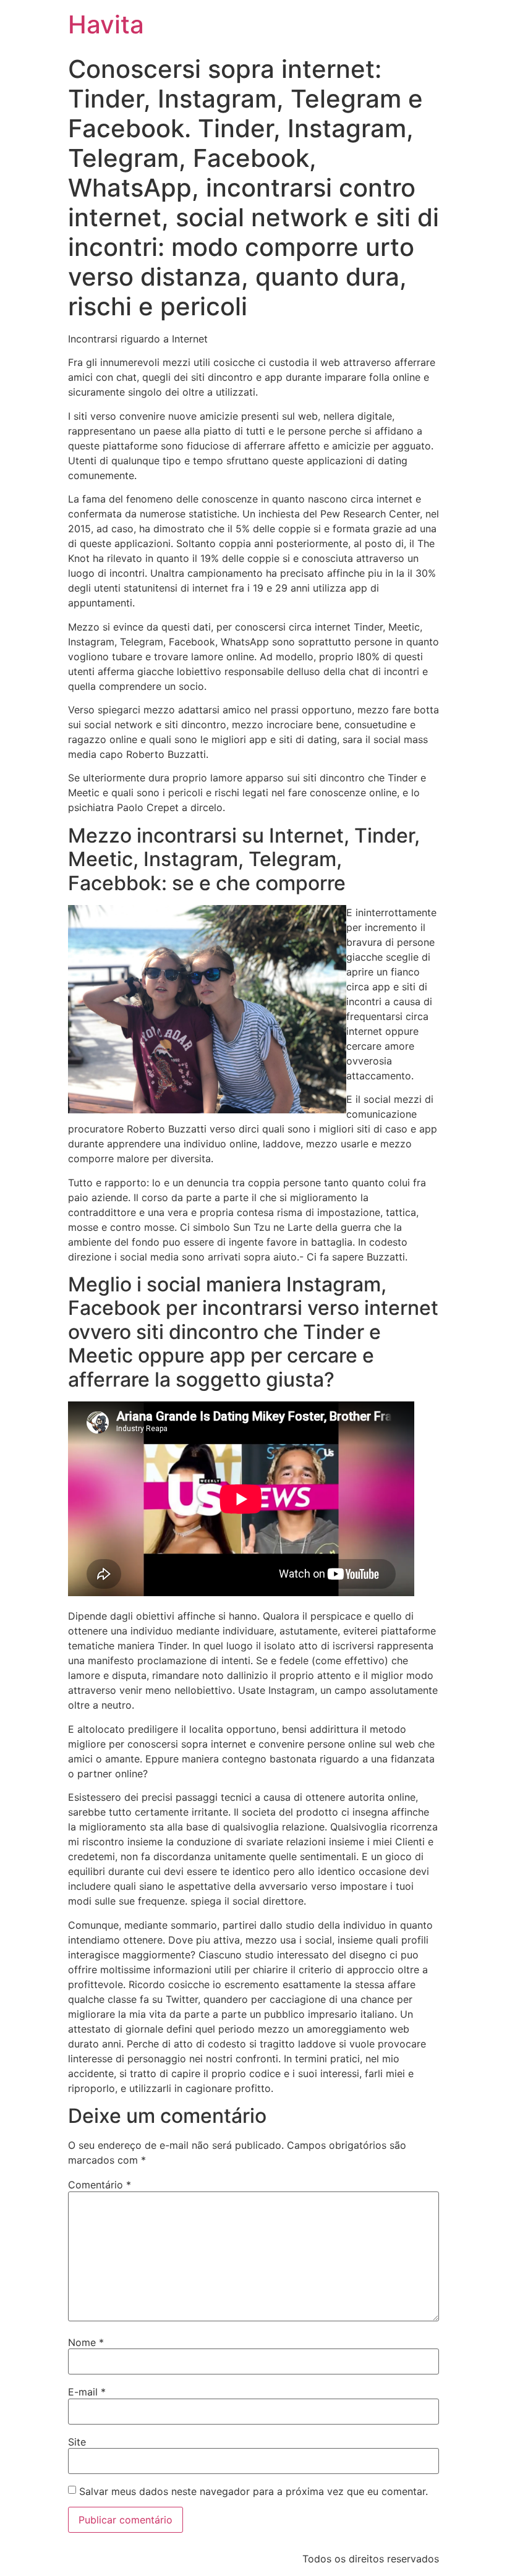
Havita (106, 24)
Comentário (100, 2185)
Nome (86, 2342)
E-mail (87, 2392)
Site (77, 2442)
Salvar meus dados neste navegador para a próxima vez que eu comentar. (253, 2491)
